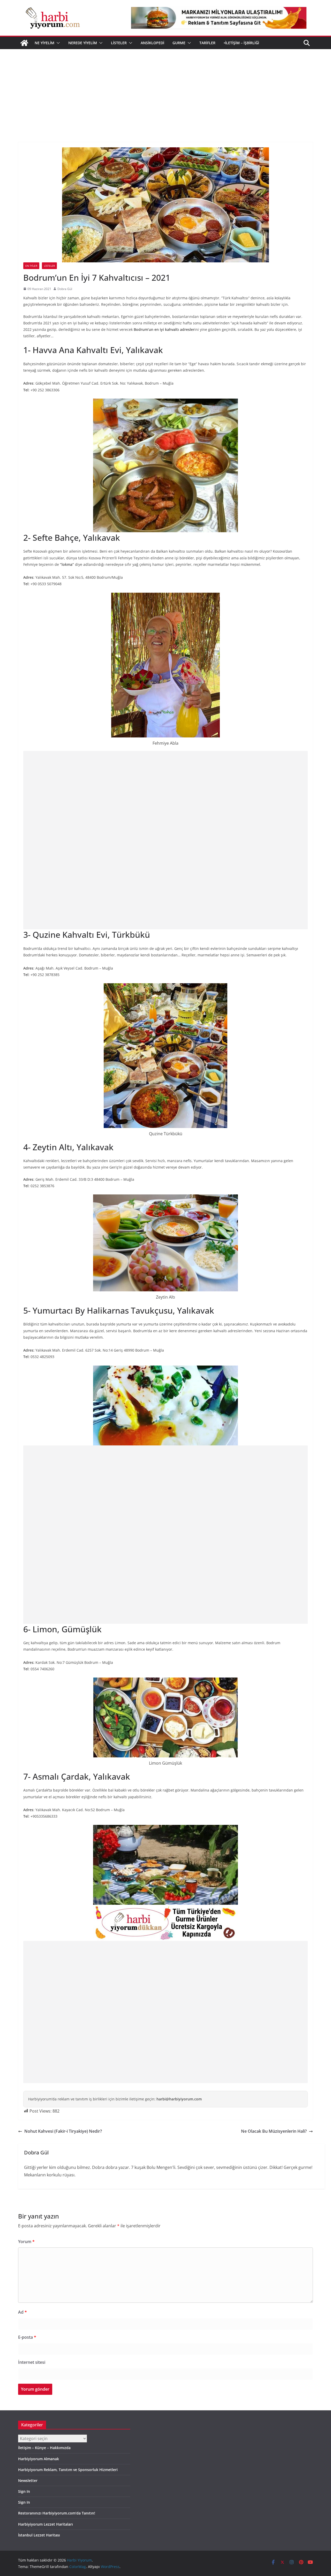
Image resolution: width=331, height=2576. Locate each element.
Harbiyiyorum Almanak (39, 2459)
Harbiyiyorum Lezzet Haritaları (46, 2524)
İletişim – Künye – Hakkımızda (44, 2448)
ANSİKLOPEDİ (152, 43)
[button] (57, 43)
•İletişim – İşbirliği (241, 43)
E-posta (27, 2337)
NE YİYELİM (44, 43)
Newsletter (28, 2480)
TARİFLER (207, 43)
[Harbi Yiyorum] (24, 43)
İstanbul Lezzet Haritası (39, 2535)
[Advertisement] (165, 88)
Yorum (26, 2242)
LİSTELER (119, 43)
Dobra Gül (65, 289)
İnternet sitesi (32, 2362)
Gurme (179, 43)
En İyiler (31, 266)
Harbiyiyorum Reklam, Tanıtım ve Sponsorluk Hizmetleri (68, 2470)
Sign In (24, 2491)
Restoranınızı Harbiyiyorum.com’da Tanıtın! (57, 2513)
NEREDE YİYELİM (83, 43)
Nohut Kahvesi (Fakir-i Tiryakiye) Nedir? (63, 2131)
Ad (22, 2312)
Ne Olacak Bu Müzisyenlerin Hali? (274, 2131)
